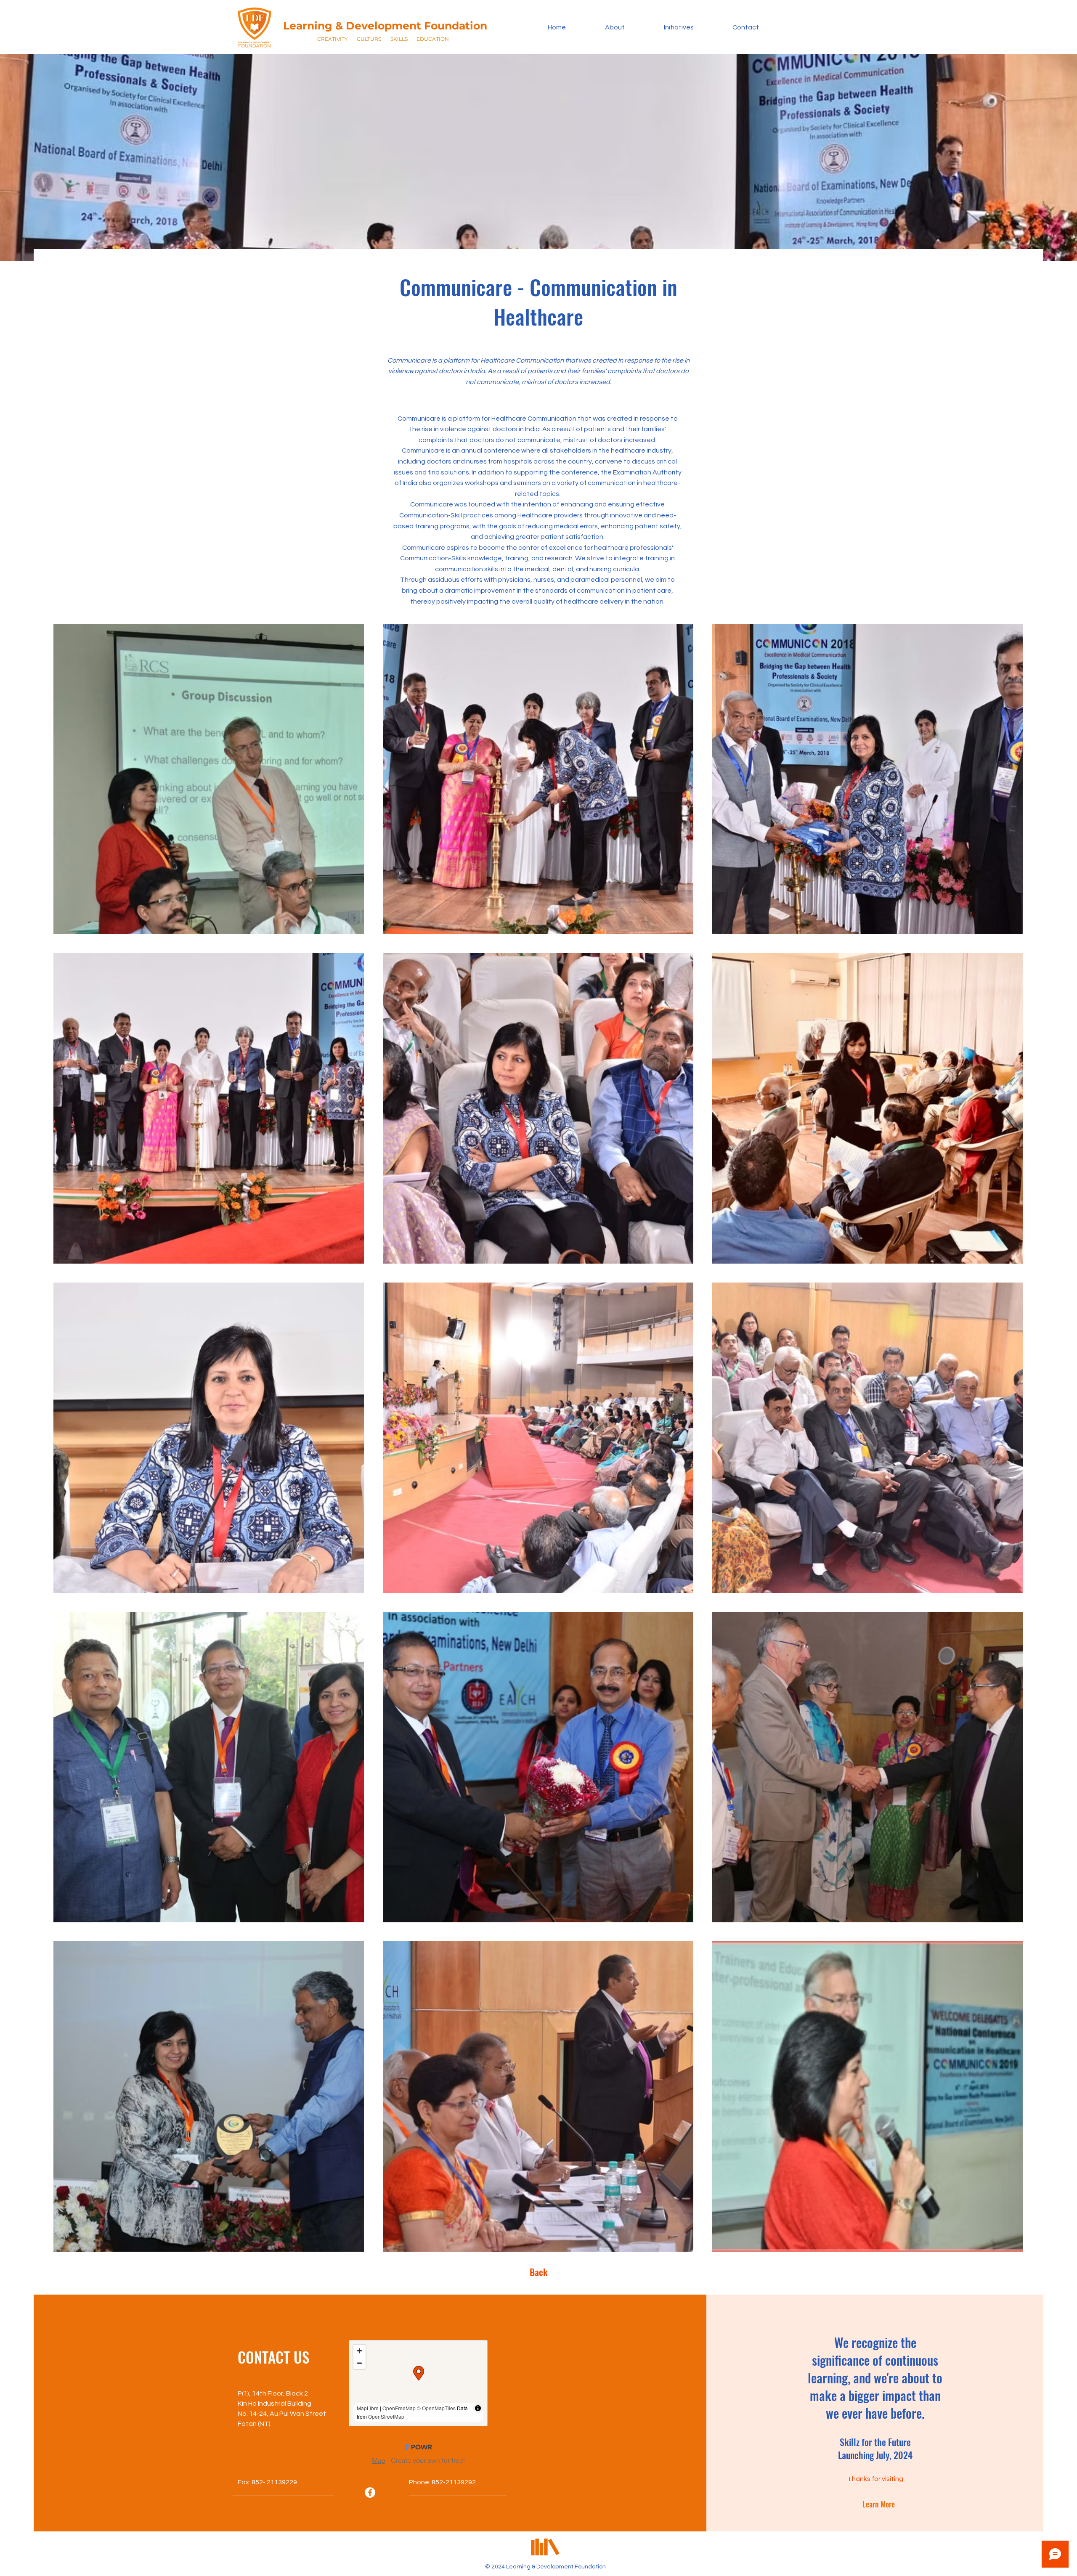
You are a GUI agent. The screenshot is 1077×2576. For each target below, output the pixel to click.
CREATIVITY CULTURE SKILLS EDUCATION (383, 39)
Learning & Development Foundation (385, 26)
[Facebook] (370, 2499)
